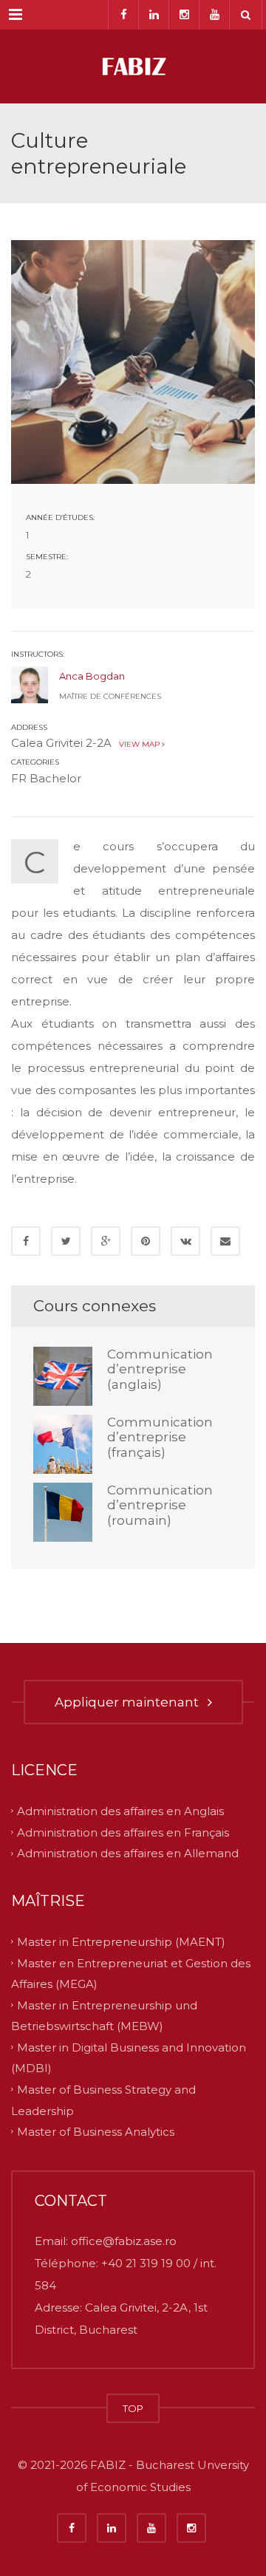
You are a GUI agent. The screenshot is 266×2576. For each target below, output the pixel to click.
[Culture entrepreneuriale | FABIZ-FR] (133, 66)
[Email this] (225, 1241)
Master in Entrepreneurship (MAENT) (121, 1942)
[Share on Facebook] (26, 1241)
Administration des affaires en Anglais (120, 1811)
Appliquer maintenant (130, 1702)
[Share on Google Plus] (106, 1241)
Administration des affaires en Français (123, 1832)
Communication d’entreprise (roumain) (160, 1505)
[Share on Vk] (185, 1241)
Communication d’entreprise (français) (160, 1437)
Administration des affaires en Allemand (128, 1853)
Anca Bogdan (92, 676)
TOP (133, 2408)
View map (138, 744)
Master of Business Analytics (96, 2132)
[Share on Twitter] (66, 1241)
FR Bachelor (46, 778)
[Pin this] (146, 1241)
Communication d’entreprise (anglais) (160, 1369)
